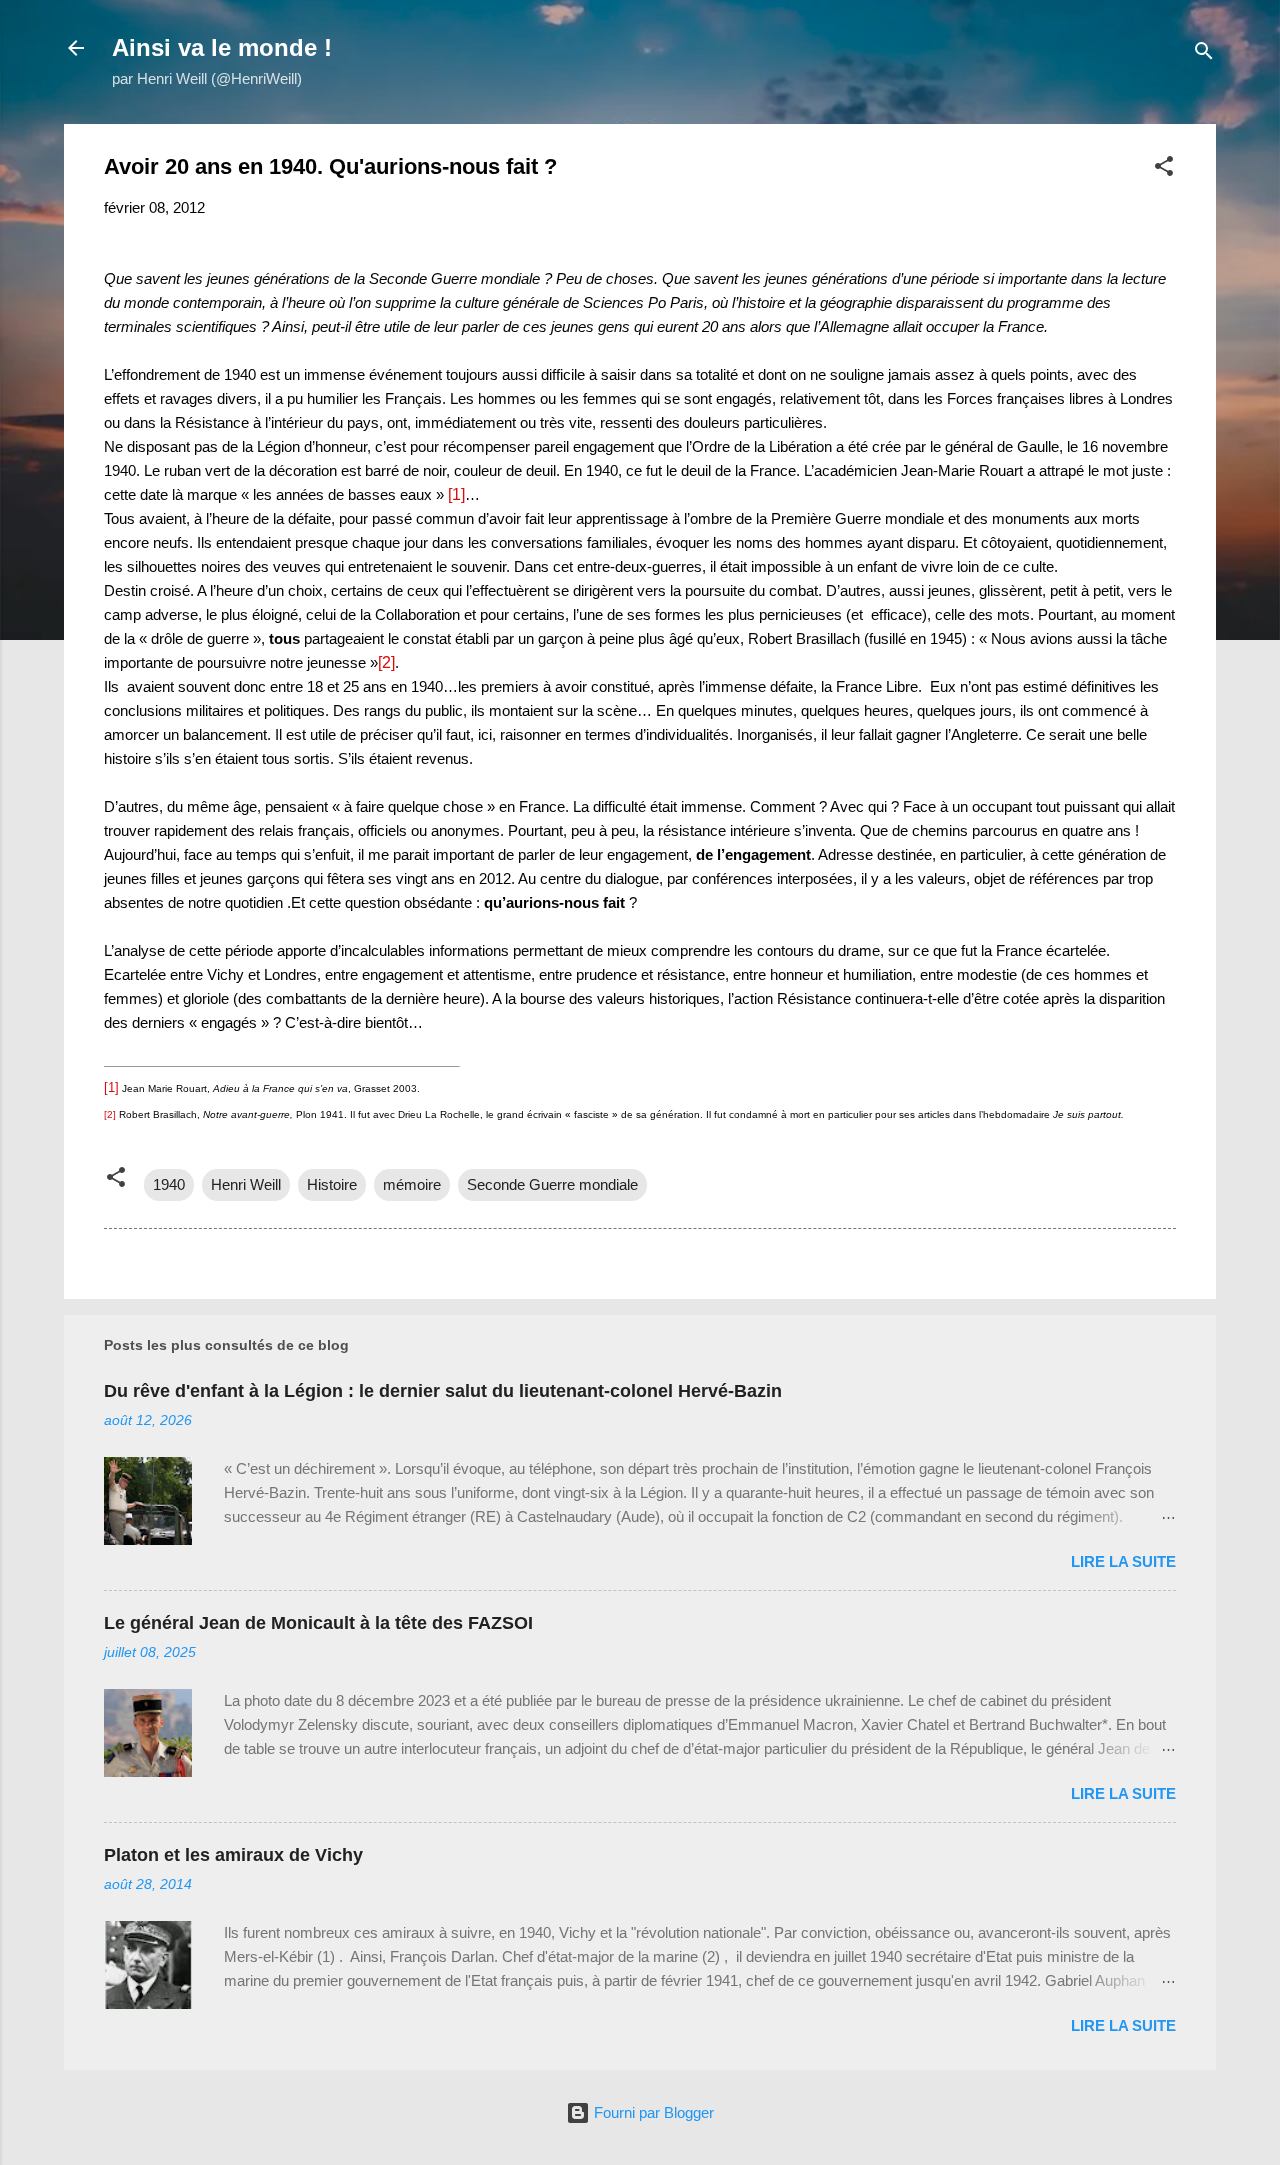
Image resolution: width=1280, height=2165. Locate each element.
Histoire (332, 1184)
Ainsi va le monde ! (222, 47)
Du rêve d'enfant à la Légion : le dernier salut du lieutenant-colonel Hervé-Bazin (443, 1391)
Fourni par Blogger (652, 2112)
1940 (169, 1184)
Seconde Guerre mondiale (552, 1184)
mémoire (412, 1184)
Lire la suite (1123, 1561)
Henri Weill (246, 1184)
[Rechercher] (1204, 54)
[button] (1164, 169)
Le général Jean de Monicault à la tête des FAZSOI (318, 1623)
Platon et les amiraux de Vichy (233, 1855)
